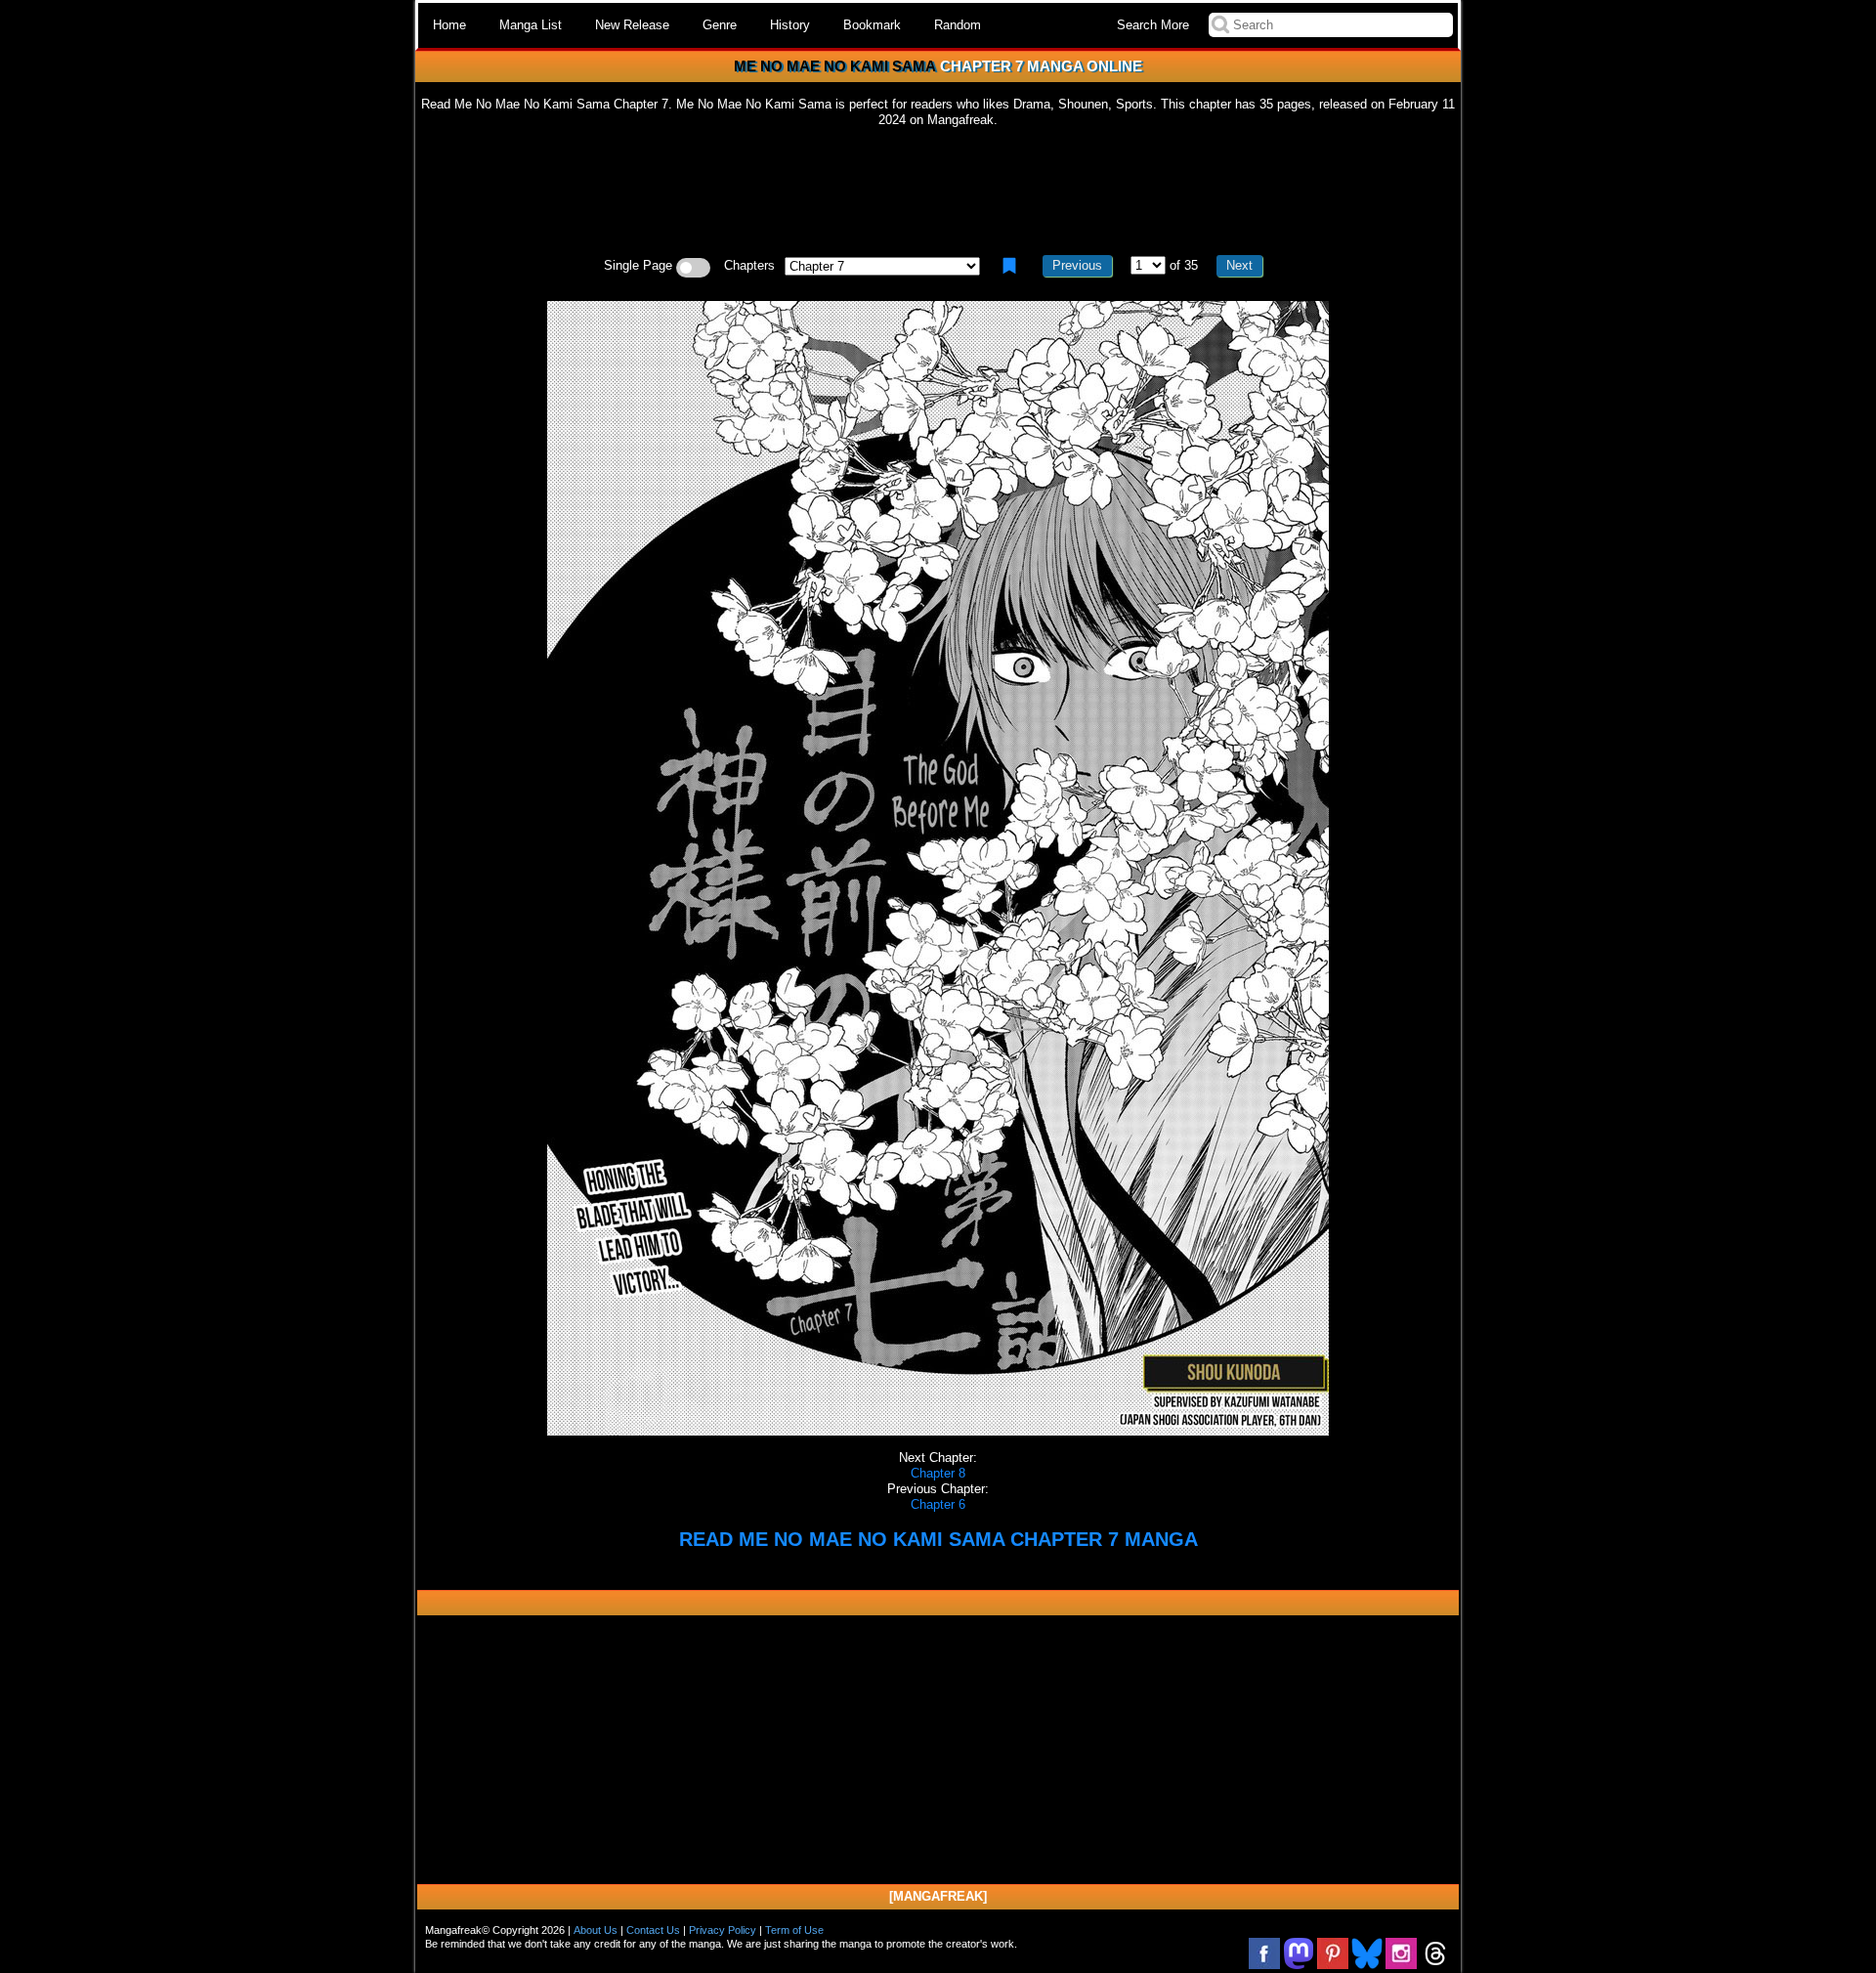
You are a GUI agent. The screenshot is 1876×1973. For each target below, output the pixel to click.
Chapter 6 (938, 1504)
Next (1239, 265)
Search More (1153, 25)
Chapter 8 (938, 1473)
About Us (596, 1930)
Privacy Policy (723, 1930)
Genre (720, 25)
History (790, 25)
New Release (632, 25)
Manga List (531, 25)
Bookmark (872, 25)
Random (958, 25)
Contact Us (653, 1930)
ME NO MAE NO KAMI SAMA (835, 66)
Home (449, 25)
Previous (1077, 265)
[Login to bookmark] (1009, 266)
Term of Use (794, 1930)
